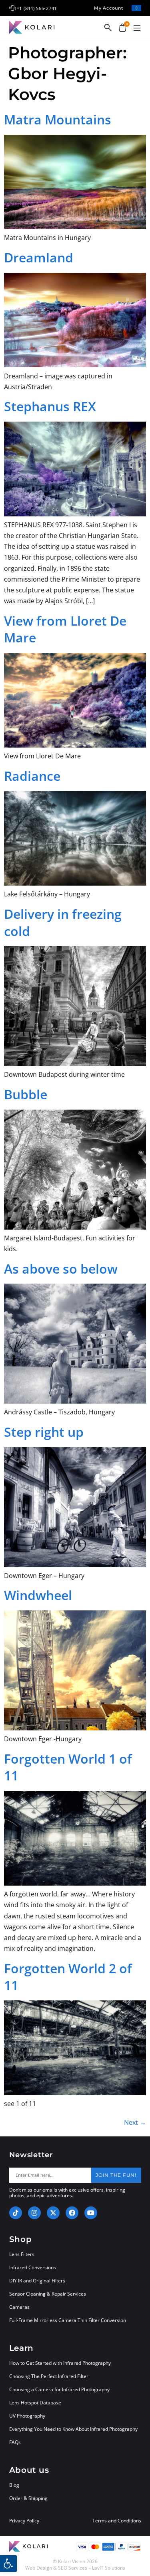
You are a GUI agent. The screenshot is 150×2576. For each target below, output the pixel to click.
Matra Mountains (58, 119)
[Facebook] (72, 2213)
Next (135, 2122)
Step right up (44, 1432)
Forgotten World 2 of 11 (68, 1977)
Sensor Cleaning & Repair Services (48, 2294)
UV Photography (27, 2416)
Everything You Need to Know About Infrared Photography (73, 2429)
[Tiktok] (16, 2213)
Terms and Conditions (117, 2521)
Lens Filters (22, 2254)
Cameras (19, 2307)
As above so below (61, 1269)
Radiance (32, 776)
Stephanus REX (50, 406)
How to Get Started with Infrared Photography (60, 2363)
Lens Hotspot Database (35, 2403)
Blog (14, 2485)
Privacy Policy (24, 2521)
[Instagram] (34, 2213)
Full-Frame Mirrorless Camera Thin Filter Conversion (68, 2320)
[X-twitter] (53, 2213)
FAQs (15, 2442)
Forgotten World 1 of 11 (68, 1767)
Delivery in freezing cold (63, 922)
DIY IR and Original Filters (37, 2281)
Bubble (26, 1094)
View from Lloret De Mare (65, 629)
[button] (137, 28)
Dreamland (39, 257)
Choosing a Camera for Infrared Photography (59, 2389)
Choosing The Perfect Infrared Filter (49, 2376)
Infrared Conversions (33, 2267)
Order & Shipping (28, 2498)
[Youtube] (91, 2213)
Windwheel (38, 1595)
